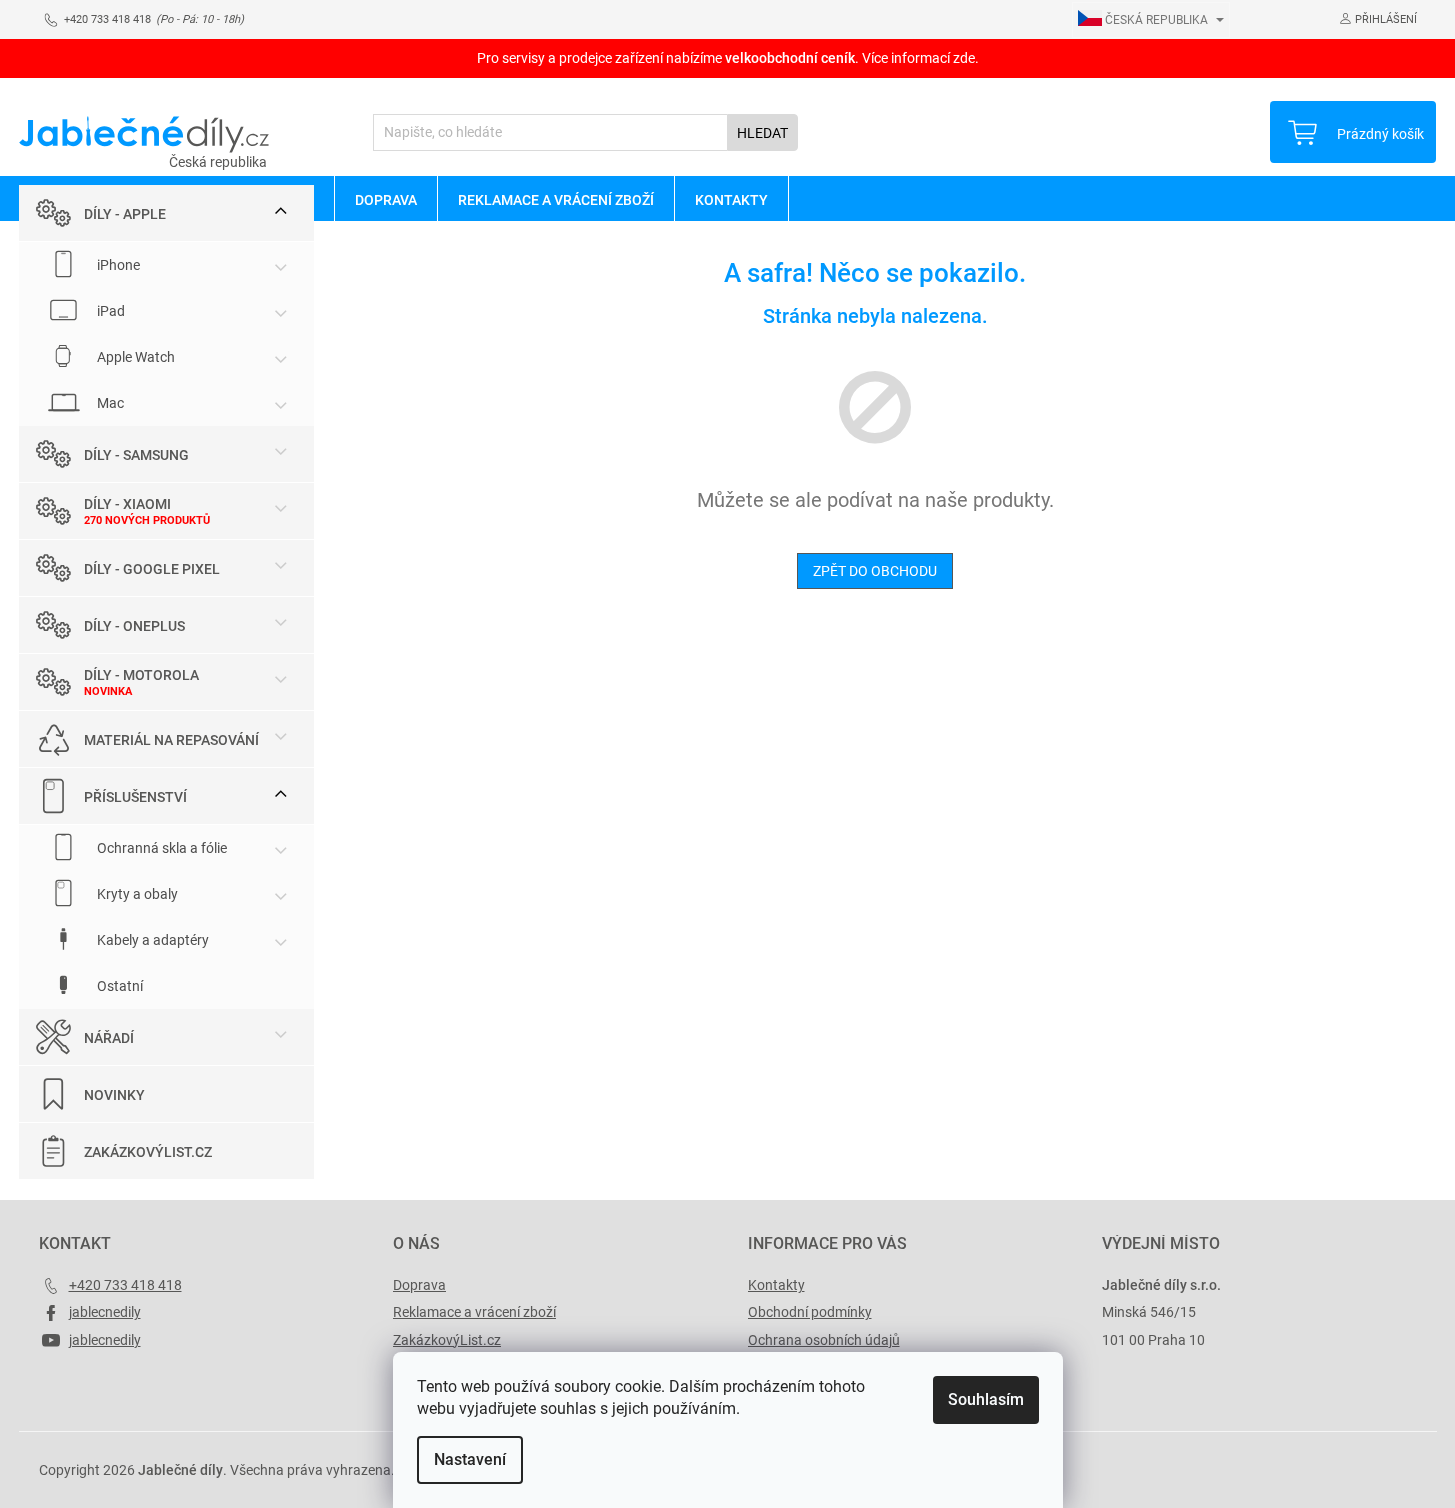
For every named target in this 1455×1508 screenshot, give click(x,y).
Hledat (762, 133)
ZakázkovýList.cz (148, 1152)
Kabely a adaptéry (151, 940)
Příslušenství (135, 797)
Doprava (419, 1285)
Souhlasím (986, 1399)
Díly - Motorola (141, 675)
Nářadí (109, 1038)
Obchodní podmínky (810, 1312)
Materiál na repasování (171, 740)
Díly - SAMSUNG (136, 455)
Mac (109, 403)
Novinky (114, 1095)
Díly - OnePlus (134, 626)
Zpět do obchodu (875, 571)
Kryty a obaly (136, 894)
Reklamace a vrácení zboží (474, 1312)
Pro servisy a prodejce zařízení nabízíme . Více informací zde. (728, 58)
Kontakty (776, 1285)
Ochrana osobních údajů (824, 1340)
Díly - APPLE (125, 214)
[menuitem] (385, 199)
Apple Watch (134, 357)
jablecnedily (105, 1312)
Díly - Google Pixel (152, 569)
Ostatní (118, 986)
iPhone (117, 265)
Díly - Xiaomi (127, 504)
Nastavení (470, 1459)
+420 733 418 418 (125, 1285)
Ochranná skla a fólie (160, 848)
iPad (109, 311)
